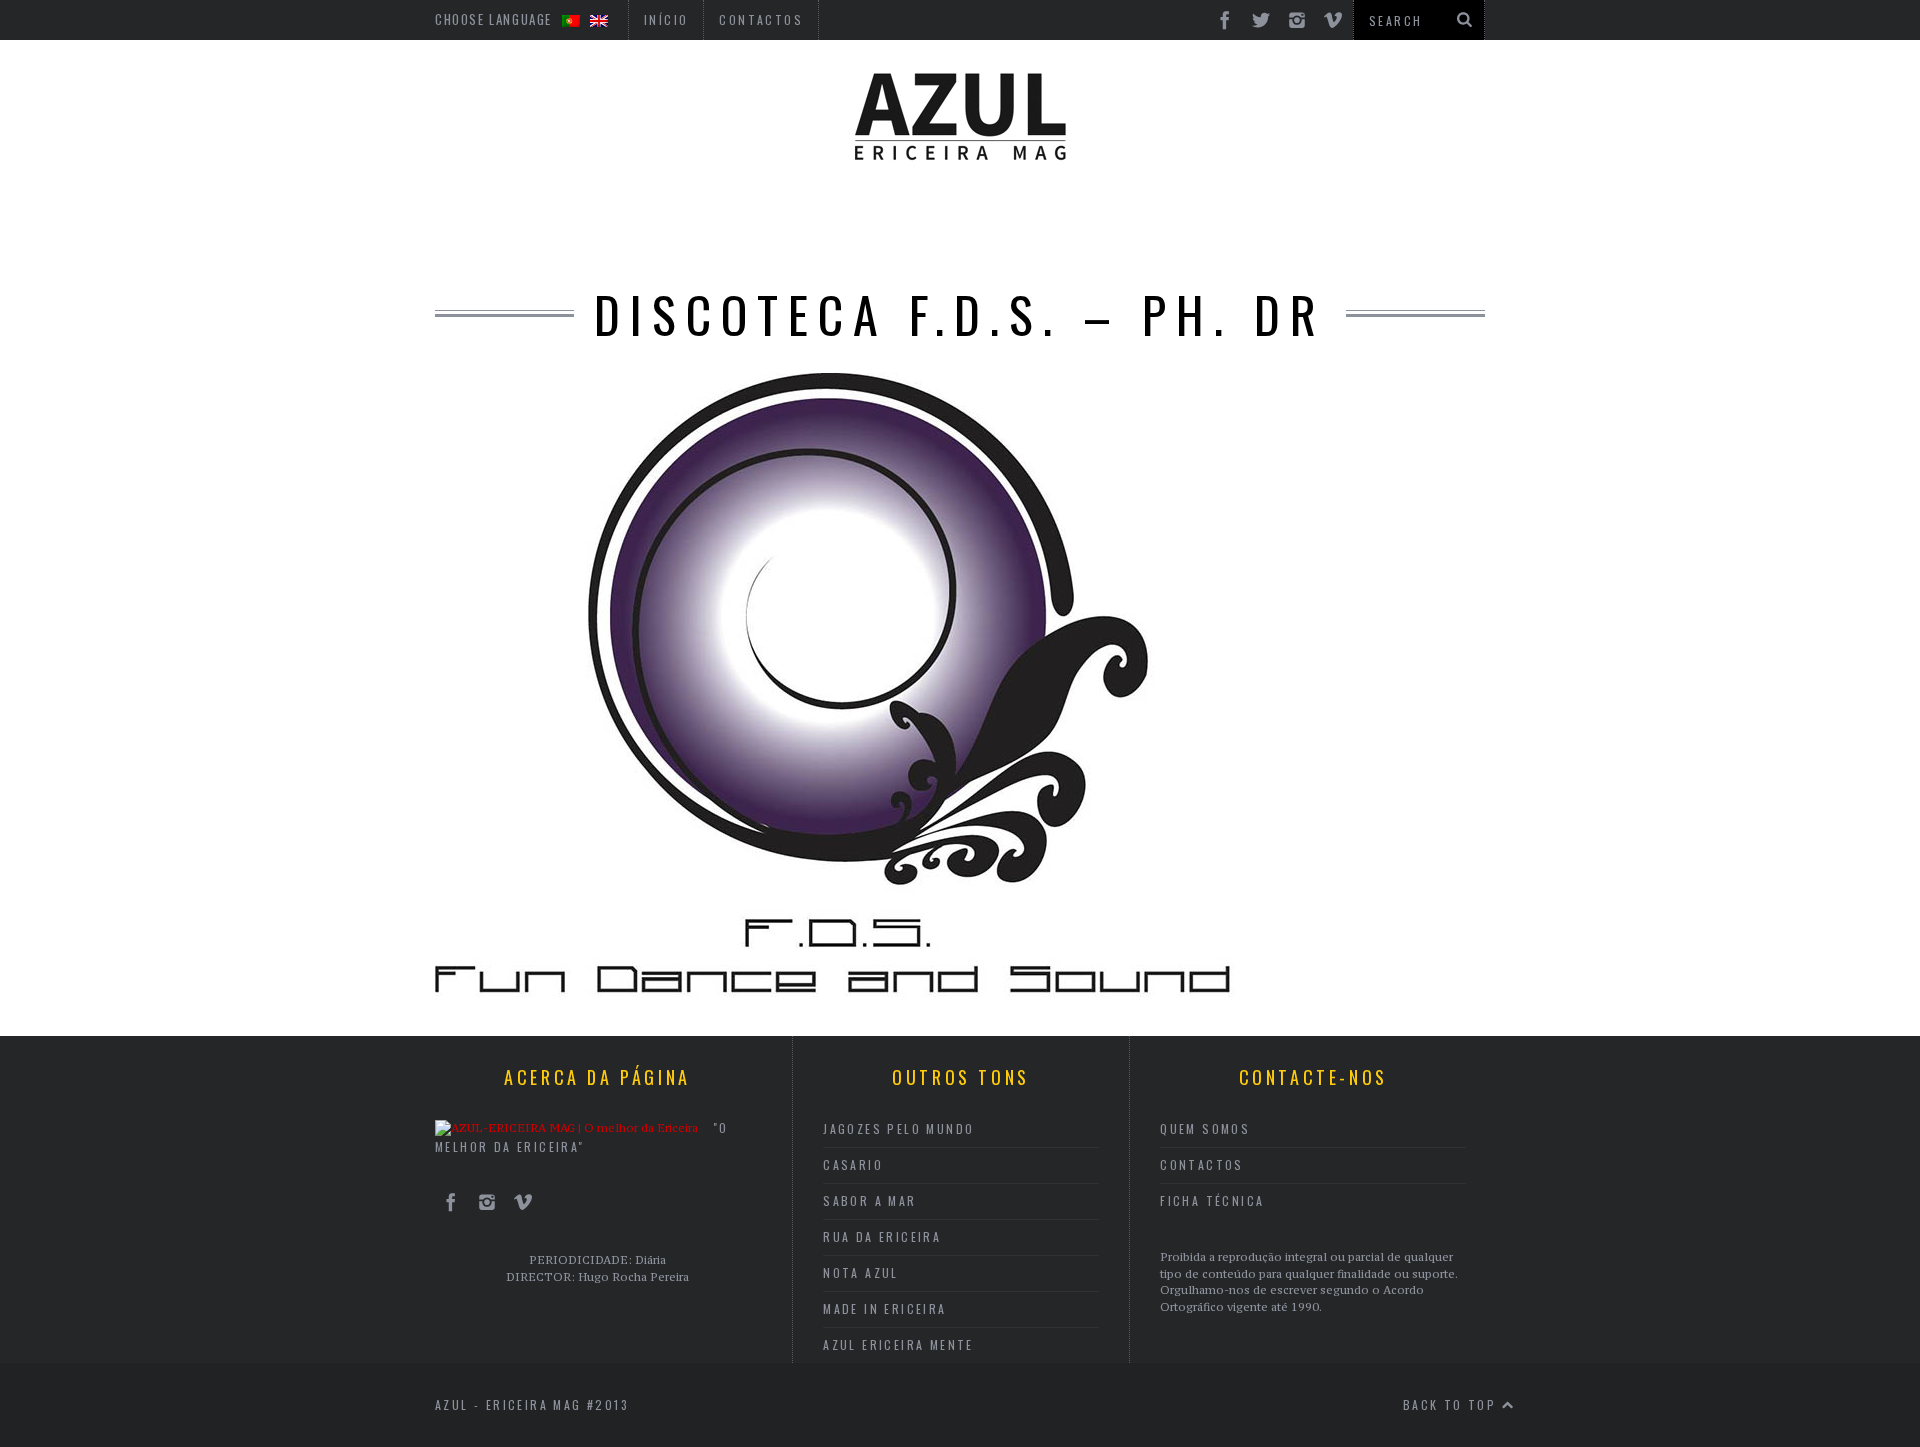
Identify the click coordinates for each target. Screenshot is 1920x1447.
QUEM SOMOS (1205, 1128)
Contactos (1202, 1164)
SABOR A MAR (869, 1200)
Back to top (1452, 1404)
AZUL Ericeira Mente (898, 1344)
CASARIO (853, 1164)
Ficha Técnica (1212, 1200)
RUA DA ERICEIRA (882, 1236)
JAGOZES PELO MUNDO (898, 1128)
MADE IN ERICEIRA (884, 1308)
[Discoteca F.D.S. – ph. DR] (835, 994)
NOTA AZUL (861, 1272)
